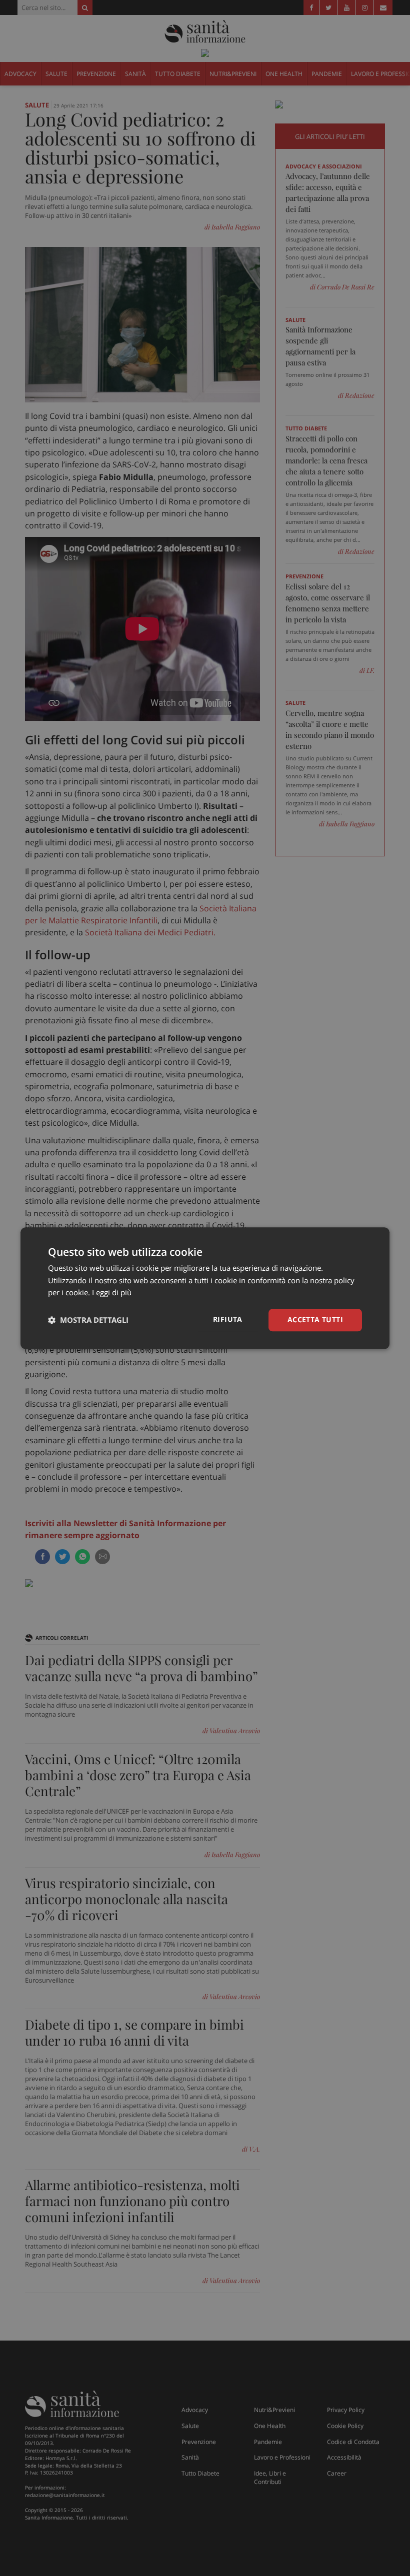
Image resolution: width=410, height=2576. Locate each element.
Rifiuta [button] (228, 1319)
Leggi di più (112, 1293)
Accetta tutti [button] (315, 1319)
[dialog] (205, 1288)
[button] (88, 1320)
